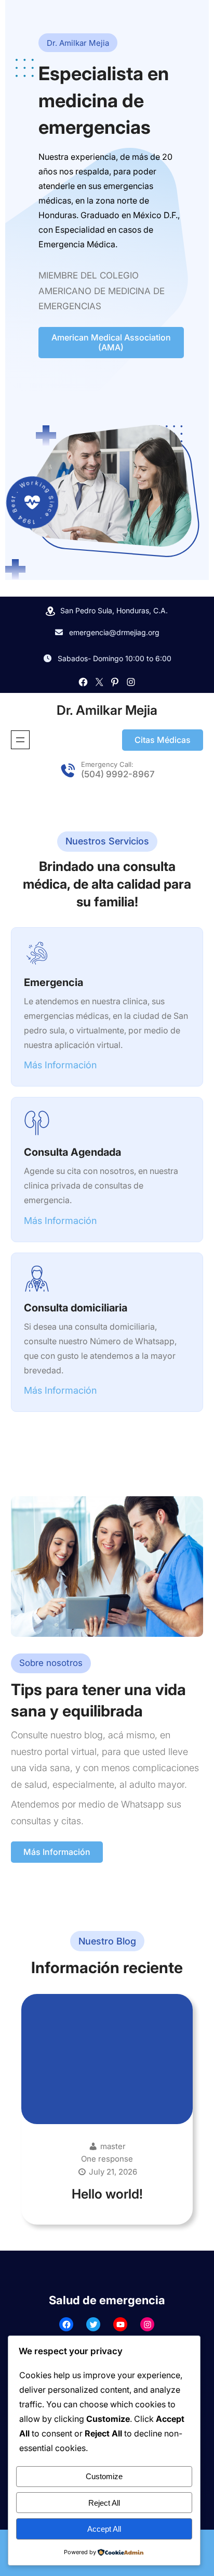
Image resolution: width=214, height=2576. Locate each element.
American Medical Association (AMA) (111, 342)
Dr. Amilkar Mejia (107, 710)
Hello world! (107, 2194)
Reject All (104, 2503)
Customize (104, 2476)
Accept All (104, 2529)
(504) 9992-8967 (118, 774)
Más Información (57, 1852)
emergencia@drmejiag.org (114, 632)
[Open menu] (20, 740)
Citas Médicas (163, 740)
